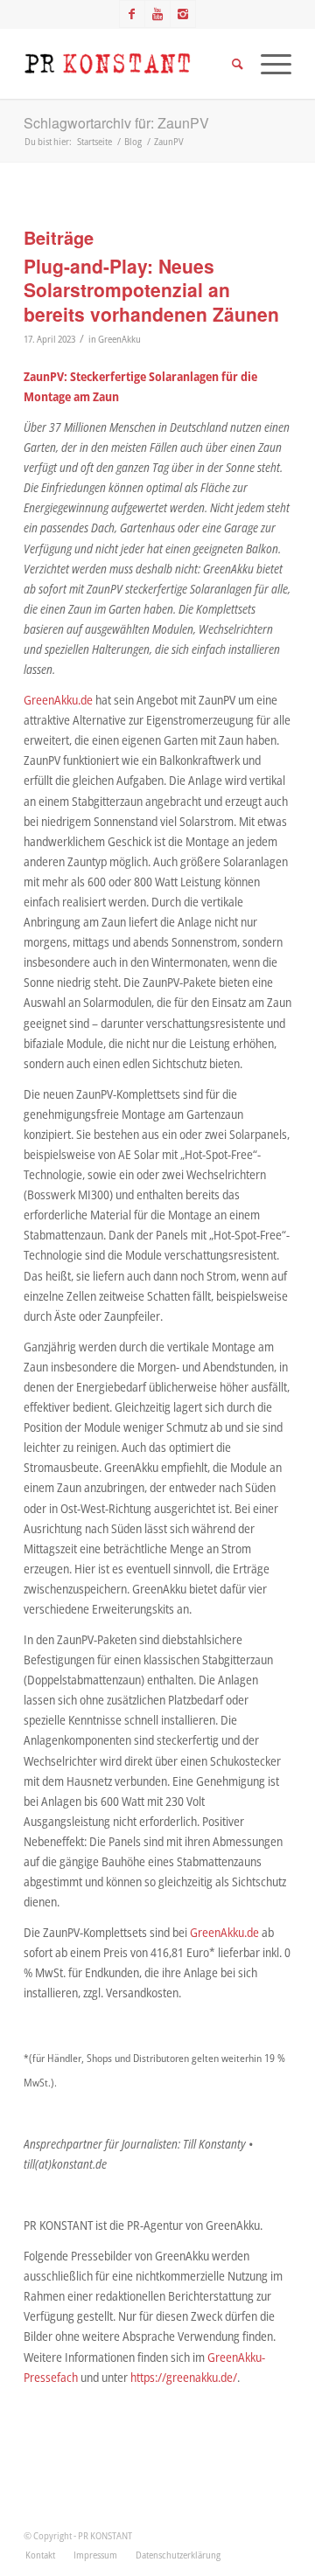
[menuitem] (40, 2555)
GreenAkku (119, 339)
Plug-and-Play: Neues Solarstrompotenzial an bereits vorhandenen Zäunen (151, 290)
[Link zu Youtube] (157, 14)
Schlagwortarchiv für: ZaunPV (116, 123)
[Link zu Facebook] (132, 14)
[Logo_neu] (131, 64)
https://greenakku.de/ (184, 2377)
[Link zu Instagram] (183, 14)
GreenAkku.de (58, 700)
